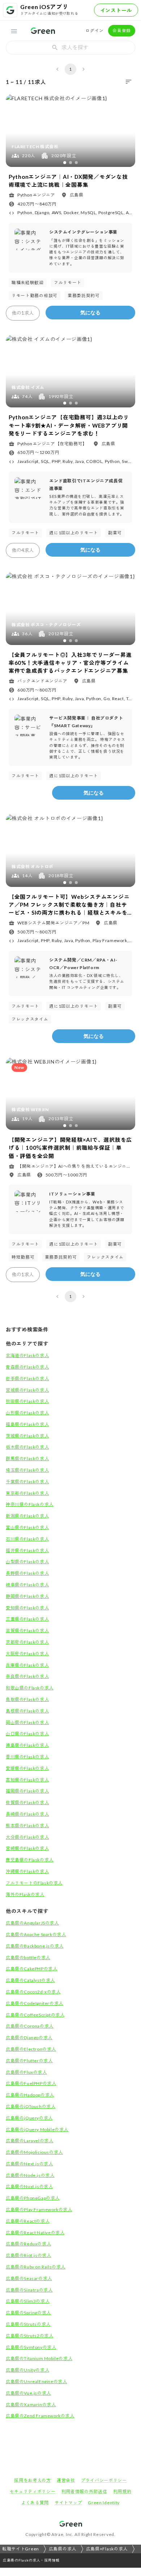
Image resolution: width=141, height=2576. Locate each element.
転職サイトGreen (21, 2549)
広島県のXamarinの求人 (31, 2405)
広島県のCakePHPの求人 (31, 1969)
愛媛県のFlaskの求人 (27, 1768)
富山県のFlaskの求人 (27, 1527)
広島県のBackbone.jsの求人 (35, 1946)
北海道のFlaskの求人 (27, 1355)
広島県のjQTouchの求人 (31, 2106)
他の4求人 (23, 550)
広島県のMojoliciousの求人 (34, 2152)
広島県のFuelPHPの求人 (31, 2083)
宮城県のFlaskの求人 (27, 1390)
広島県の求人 (63, 2549)
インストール (116, 10)
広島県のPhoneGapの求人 (33, 2198)
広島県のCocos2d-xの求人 (33, 1992)
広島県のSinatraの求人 (29, 2290)
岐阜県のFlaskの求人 (27, 1585)
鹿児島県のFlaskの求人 (30, 1860)
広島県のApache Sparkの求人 (36, 1934)
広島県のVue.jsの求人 (28, 2393)
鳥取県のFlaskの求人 (27, 1699)
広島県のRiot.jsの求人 (28, 2255)
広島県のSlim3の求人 (28, 2301)
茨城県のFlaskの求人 (27, 1436)
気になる (90, 313)
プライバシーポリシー (104, 2480)
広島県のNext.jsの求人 (29, 2164)
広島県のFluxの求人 (26, 2072)
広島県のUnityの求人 (27, 2370)
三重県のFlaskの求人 (27, 1619)
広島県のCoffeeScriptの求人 (35, 2015)
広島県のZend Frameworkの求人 (40, 2416)
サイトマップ (68, 2503)
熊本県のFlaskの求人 (27, 1826)
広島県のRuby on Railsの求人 (36, 2267)
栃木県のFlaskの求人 (27, 1447)
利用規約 (122, 2491)
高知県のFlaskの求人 (27, 1780)
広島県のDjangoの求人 (29, 2038)
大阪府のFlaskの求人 (27, 1654)
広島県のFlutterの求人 (29, 2061)
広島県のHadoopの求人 (30, 2095)
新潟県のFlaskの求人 (27, 1516)
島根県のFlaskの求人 (27, 1711)
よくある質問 (35, 2503)
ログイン (95, 30)
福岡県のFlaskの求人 (27, 1791)
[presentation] (70, 48)
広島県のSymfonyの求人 (31, 2347)
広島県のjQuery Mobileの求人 (37, 2129)
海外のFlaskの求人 (25, 1894)
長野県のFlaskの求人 (27, 1573)
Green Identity (104, 2503)
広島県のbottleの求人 (28, 1958)
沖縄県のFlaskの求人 (27, 1871)
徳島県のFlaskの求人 (27, 1745)
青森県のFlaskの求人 (27, 1367)
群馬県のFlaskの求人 (27, 1459)
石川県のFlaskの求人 (27, 1539)
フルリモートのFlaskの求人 (34, 1883)
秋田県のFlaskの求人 (27, 1401)
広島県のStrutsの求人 (28, 2324)
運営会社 (66, 2480)
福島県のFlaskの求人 (27, 1424)
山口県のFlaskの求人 (27, 1734)
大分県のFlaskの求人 (27, 1837)
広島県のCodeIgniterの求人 (35, 2003)
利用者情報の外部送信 (84, 2491)
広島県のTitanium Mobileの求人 (39, 2358)
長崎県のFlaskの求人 (27, 1814)
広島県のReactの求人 (28, 2221)
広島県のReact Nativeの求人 (35, 2233)
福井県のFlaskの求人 (27, 1550)
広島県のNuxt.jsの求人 (29, 2186)
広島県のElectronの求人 (31, 2049)
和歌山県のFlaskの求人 (30, 1688)
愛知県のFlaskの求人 (27, 1608)
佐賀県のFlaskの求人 (27, 1802)
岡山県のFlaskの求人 (27, 1722)
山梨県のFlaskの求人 (27, 1562)
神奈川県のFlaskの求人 (30, 1504)
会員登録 (122, 30)
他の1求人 (23, 313)
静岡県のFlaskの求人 (27, 1596)
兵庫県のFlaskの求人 (27, 1665)
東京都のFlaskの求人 (27, 1493)
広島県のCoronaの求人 (30, 2026)
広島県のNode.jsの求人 (30, 2175)
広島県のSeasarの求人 (29, 2278)
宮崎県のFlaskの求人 (27, 1848)
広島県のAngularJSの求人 (32, 1923)
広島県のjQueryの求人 (29, 2118)
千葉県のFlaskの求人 (27, 1482)
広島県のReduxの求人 (28, 2244)
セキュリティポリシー (33, 2491)
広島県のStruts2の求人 (29, 2336)
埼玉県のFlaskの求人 (27, 1470)
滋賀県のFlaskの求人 (27, 1631)
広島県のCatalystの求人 (30, 1980)
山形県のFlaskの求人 (27, 1413)
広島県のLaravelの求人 (29, 2141)
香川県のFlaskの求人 (27, 1757)
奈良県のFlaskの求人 (27, 1676)
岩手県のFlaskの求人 (27, 1378)
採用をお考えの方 (33, 2480)
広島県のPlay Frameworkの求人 (39, 2210)
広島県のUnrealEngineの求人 (36, 2381)
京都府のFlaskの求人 (27, 1642)
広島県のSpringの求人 (28, 2313)
